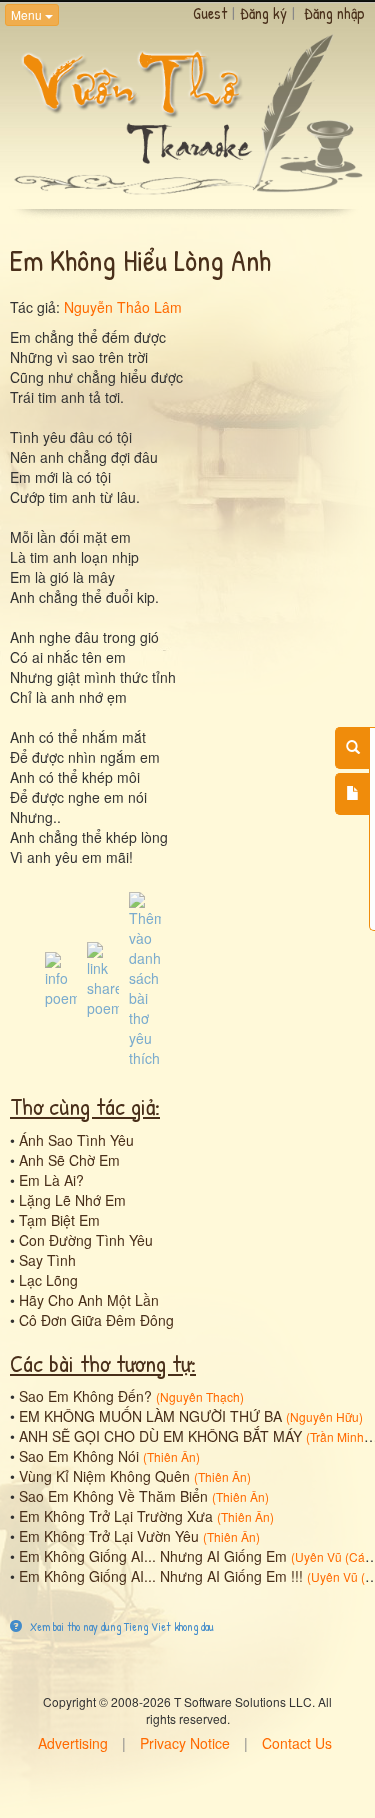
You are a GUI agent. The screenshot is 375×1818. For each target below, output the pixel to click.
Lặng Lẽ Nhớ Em (72, 1200)
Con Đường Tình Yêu (86, 1240)
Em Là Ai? (51, 1180)
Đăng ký (263, 13)
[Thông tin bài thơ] (61, 978)
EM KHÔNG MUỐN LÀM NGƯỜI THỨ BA (150, 1416)
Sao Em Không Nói (79, 1456)
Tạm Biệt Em (59, 1220)
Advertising (73, 1743)
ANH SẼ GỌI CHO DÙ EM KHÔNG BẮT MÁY (160, 1436)
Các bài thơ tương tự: (103, 1363)
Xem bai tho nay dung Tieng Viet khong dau (120, 1626)
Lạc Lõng (48, 1280)
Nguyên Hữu (324, 1416)
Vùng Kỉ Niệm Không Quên (104, 1476)
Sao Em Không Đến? (85, 1396)
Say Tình (47, 1260)
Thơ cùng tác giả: (85, 1106)
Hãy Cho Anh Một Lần (89, 1300)
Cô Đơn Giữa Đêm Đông (96, 1320)
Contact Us (297, 1743)
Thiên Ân (171, 1456)
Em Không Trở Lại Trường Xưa (116, 1516)
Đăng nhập (334, 13)
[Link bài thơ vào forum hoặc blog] (103, 978)
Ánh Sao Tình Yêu (76, 1140)
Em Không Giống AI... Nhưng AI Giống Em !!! (161, 1576)
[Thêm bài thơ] (352, 794)
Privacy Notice (185, 1743)
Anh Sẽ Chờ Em (69, 1160)
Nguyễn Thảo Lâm (123, 307)
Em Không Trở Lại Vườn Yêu (109, 1536)
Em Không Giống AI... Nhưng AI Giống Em (153, 1556)
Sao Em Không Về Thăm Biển (113, 1496)
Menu (28, 14)
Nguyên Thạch (200, 1396)
